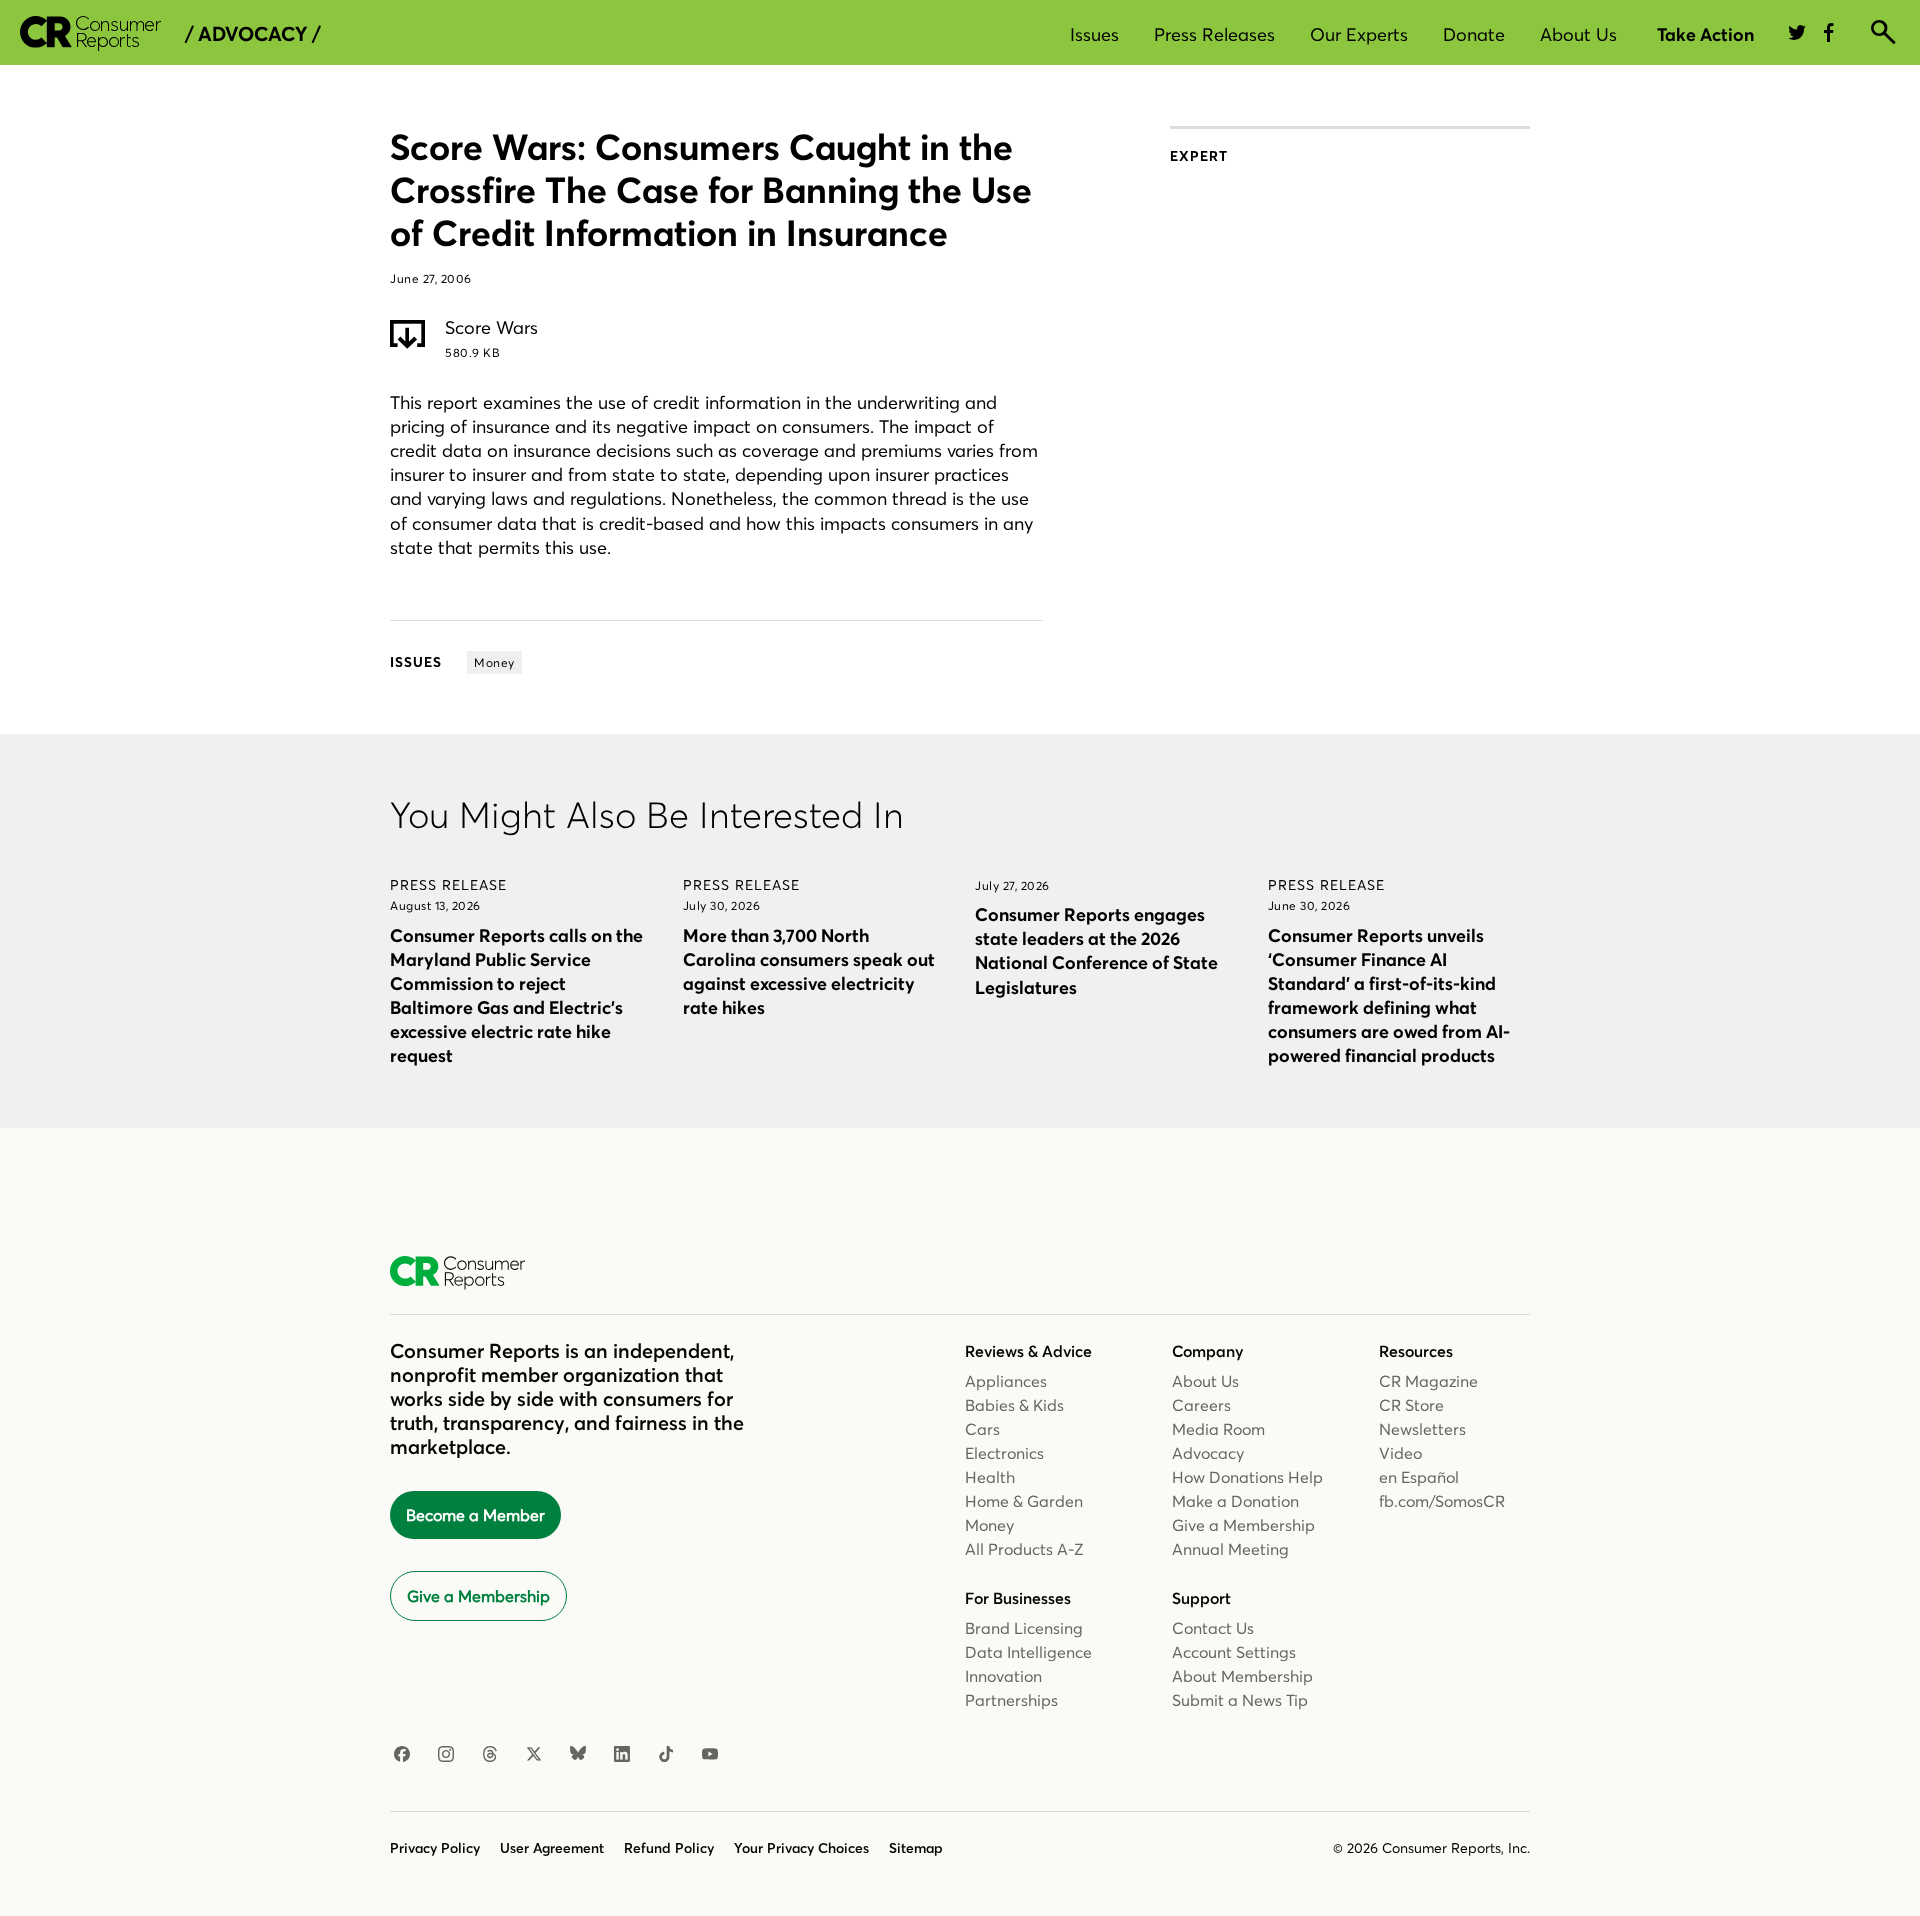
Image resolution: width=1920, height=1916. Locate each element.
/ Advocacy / (252, 34)
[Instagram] (446, 1755)
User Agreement (552, 1848)
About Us (1578, 34)
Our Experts (1359, 34)
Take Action (1705, 34)
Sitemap (916, 1848)
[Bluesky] (578, 1755)
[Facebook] (402, 1755)
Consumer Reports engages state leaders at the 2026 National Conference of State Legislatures (1096, 950)
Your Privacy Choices (801, 1848)
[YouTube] (710, 1755)
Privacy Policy (435, 1848)
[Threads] (490, 1755)
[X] (534, 1755)
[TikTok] (666, 1755)
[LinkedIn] (622, 1755)
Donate (1474, 34)
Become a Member (475, 1515)
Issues (1094, 34)
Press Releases (1214, 34)
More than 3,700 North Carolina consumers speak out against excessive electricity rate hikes (809, 971)
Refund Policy (669, 1848)
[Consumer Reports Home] (467, 1273)
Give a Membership (478, 1596)
